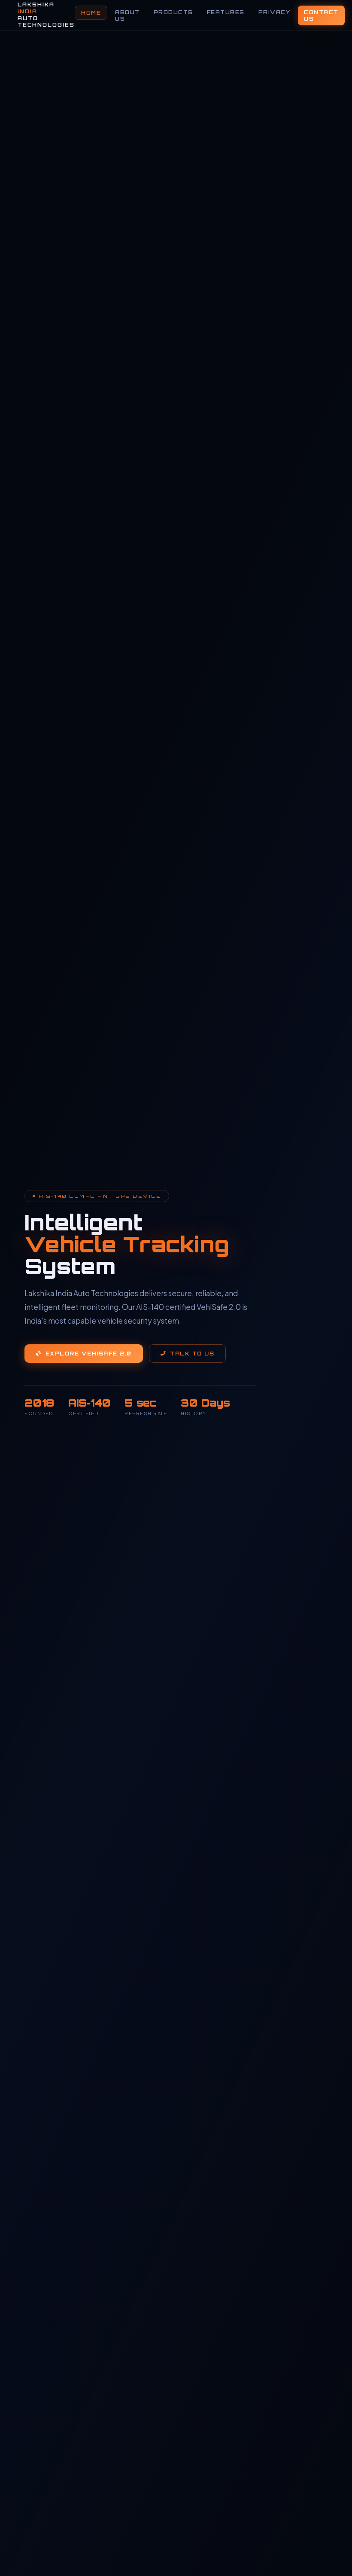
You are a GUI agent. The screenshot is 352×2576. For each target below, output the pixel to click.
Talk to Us (192, 1354)
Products (173, 12)
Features (226, 12)
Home (91, 13)
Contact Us (321, 15)
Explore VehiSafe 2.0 (89, 1354)
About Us (127, 15)
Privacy (275, 12)
